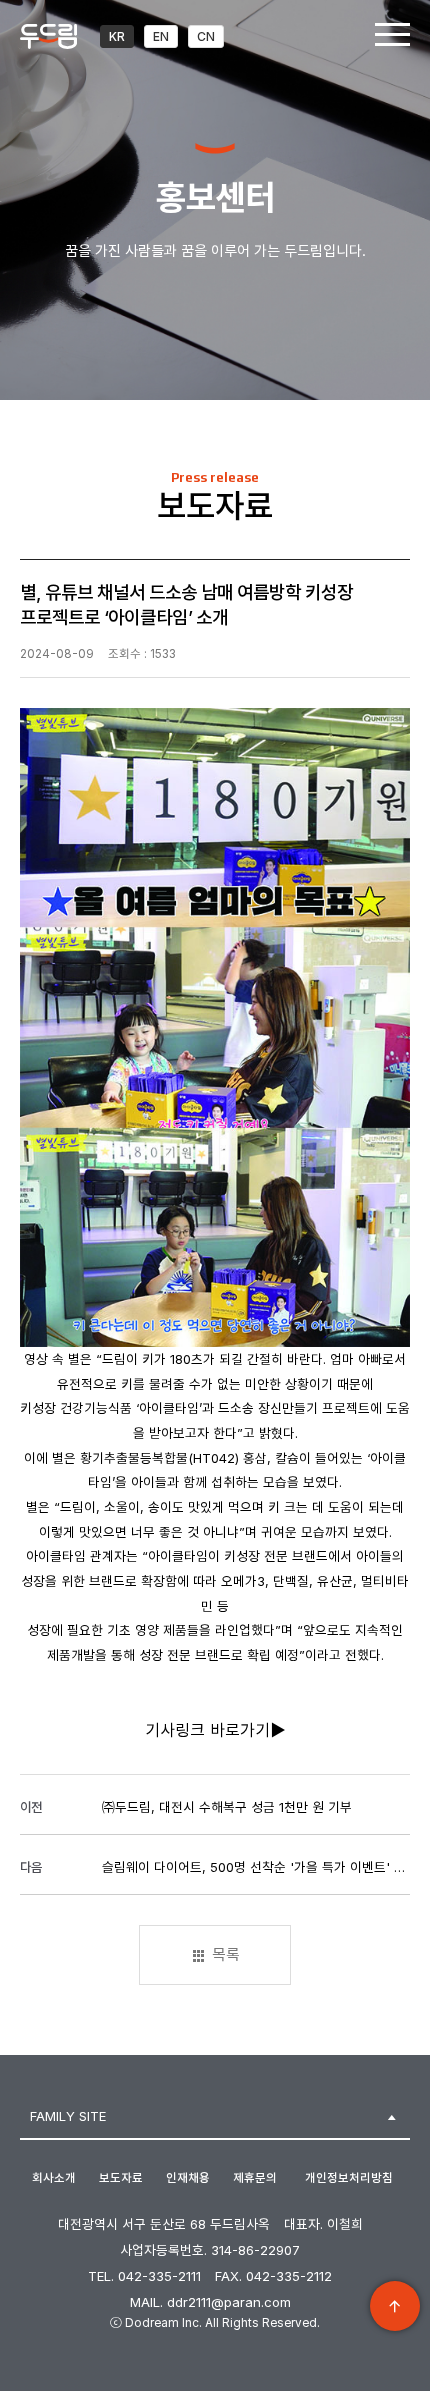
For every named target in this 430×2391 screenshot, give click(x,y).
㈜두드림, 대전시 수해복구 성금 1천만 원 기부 (227, 1807)
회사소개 (54, 2178)
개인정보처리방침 (349, 2178)
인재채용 (188, 2178)
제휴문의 (255, 2178)
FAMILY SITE (68, 2116)
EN (161, 36)
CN (206, 36)
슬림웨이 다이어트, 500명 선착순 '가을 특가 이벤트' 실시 (254, 1867)
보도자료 (121, 2178)
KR (117, 36)
